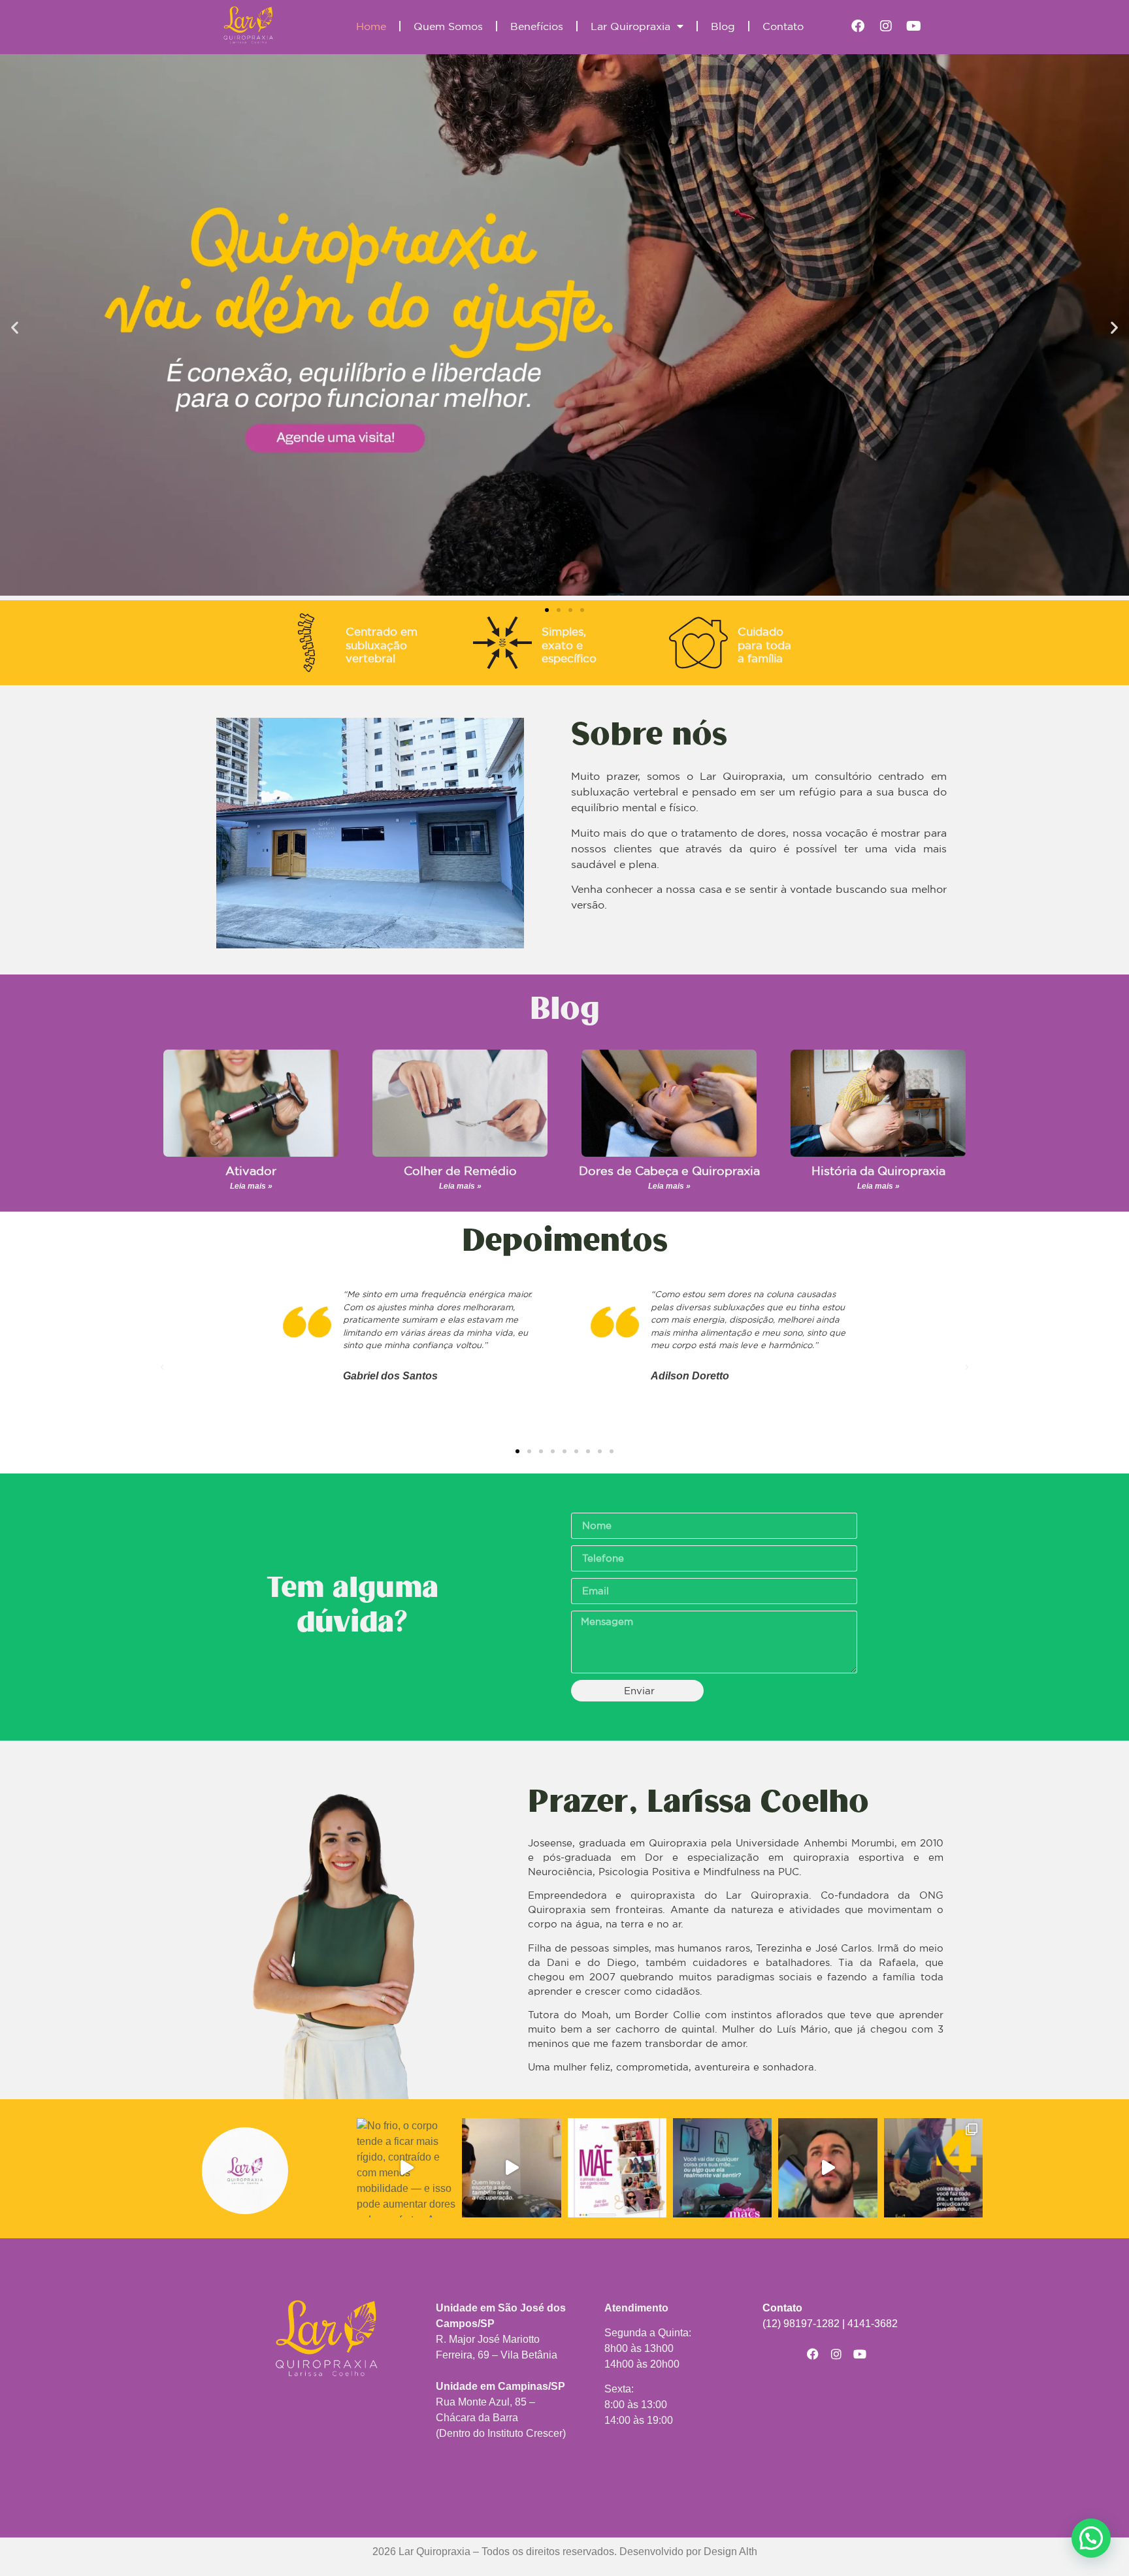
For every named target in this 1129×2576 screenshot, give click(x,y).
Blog (723, 26)
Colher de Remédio (460, 1170)
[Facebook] (858, 26)
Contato (783, 26)
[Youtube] (914, 26)
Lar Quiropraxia (630, 26)
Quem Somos (448, 26)
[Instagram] (886, 26)
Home (371, 26)
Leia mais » (251, 1186)
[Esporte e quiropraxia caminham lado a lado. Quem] (827, 2167)
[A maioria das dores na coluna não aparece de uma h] (933, 2167)
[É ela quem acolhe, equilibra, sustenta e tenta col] (617, 2167)
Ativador (251, 1170)
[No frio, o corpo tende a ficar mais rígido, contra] (406, 2167)
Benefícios (537, 26)
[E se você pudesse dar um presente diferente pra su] (722, 2167)
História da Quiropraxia (878, 1170)
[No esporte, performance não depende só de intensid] (511, 2167)
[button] (15, 327)
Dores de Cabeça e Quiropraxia (669, 1170)
